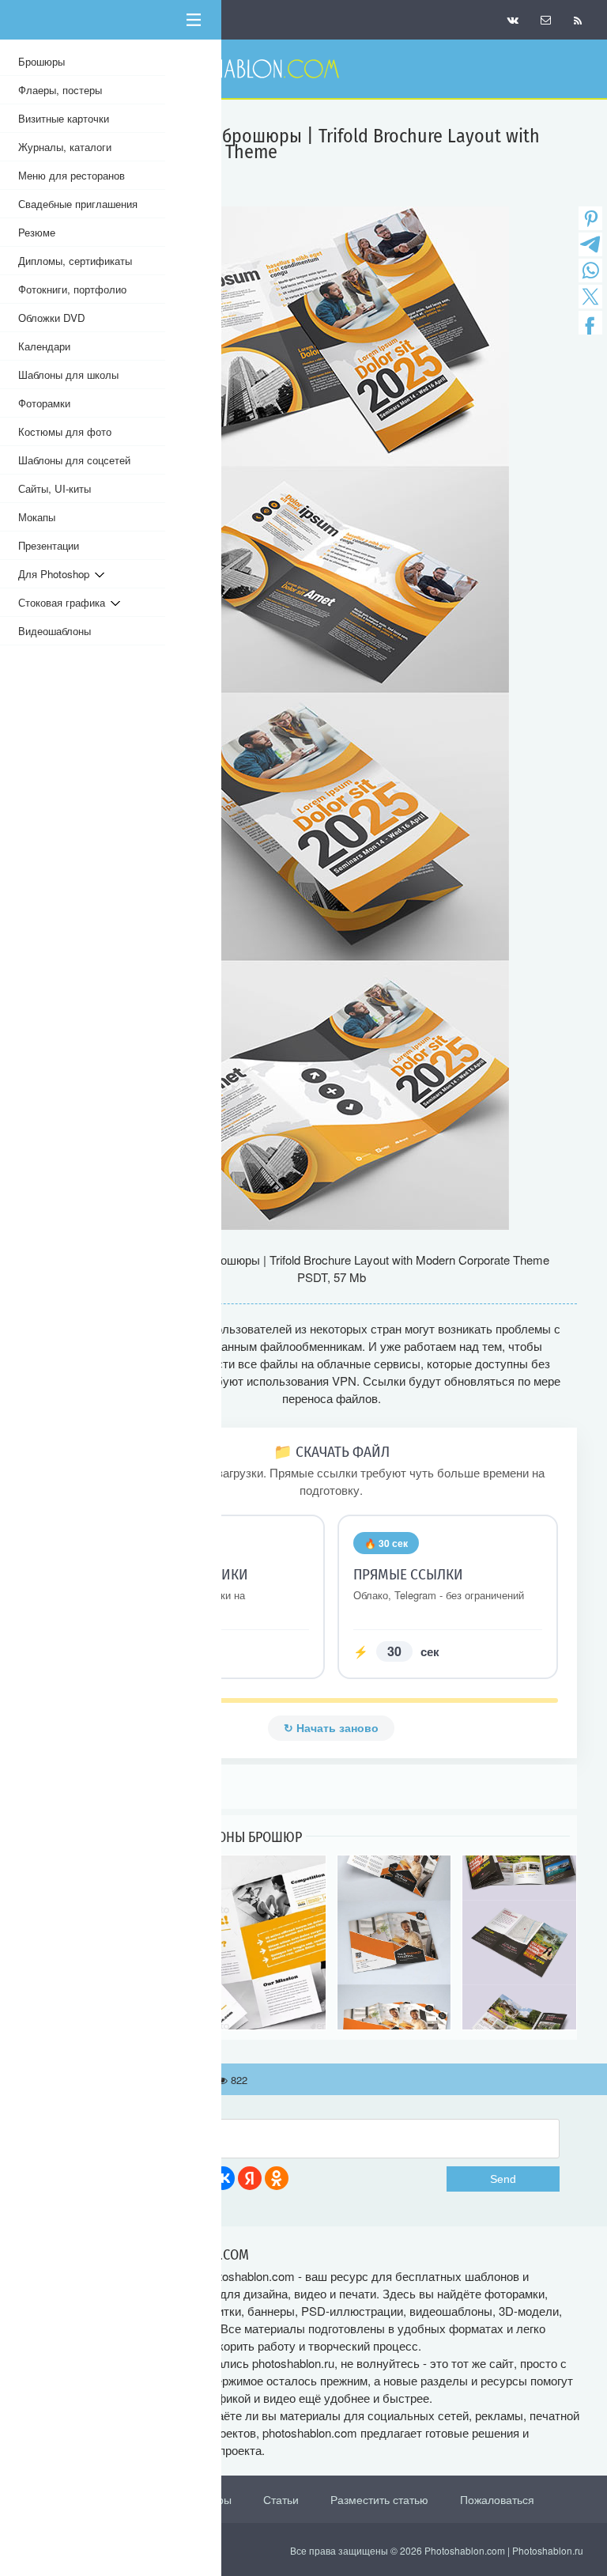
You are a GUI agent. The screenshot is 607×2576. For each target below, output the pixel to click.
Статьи (281, 2499)
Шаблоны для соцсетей (74, 460)
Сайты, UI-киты (55, 488)
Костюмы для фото (65, 431)
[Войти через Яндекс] (250, 2178)
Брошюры (41, 61)
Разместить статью (379, 2499)
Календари (44, 346)
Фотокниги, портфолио (72, 289)
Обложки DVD (52, 318)
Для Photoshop (57, 574)
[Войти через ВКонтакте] (223, 2178)
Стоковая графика (64, 602)
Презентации (49, 545)
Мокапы (37, 517)
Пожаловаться (497, 2499)
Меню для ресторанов (72, 175)
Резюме (37, 232)
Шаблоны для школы (68, 374)
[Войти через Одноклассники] (277, 2178)
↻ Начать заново (331, 1728)
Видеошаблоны (55, 631)
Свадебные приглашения (78, 204)
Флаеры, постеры (60, 90)
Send (503, 2179)
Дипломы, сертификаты (75, 261)
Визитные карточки (64, 118)
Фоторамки (44, 403)
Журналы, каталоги (65, 147)
